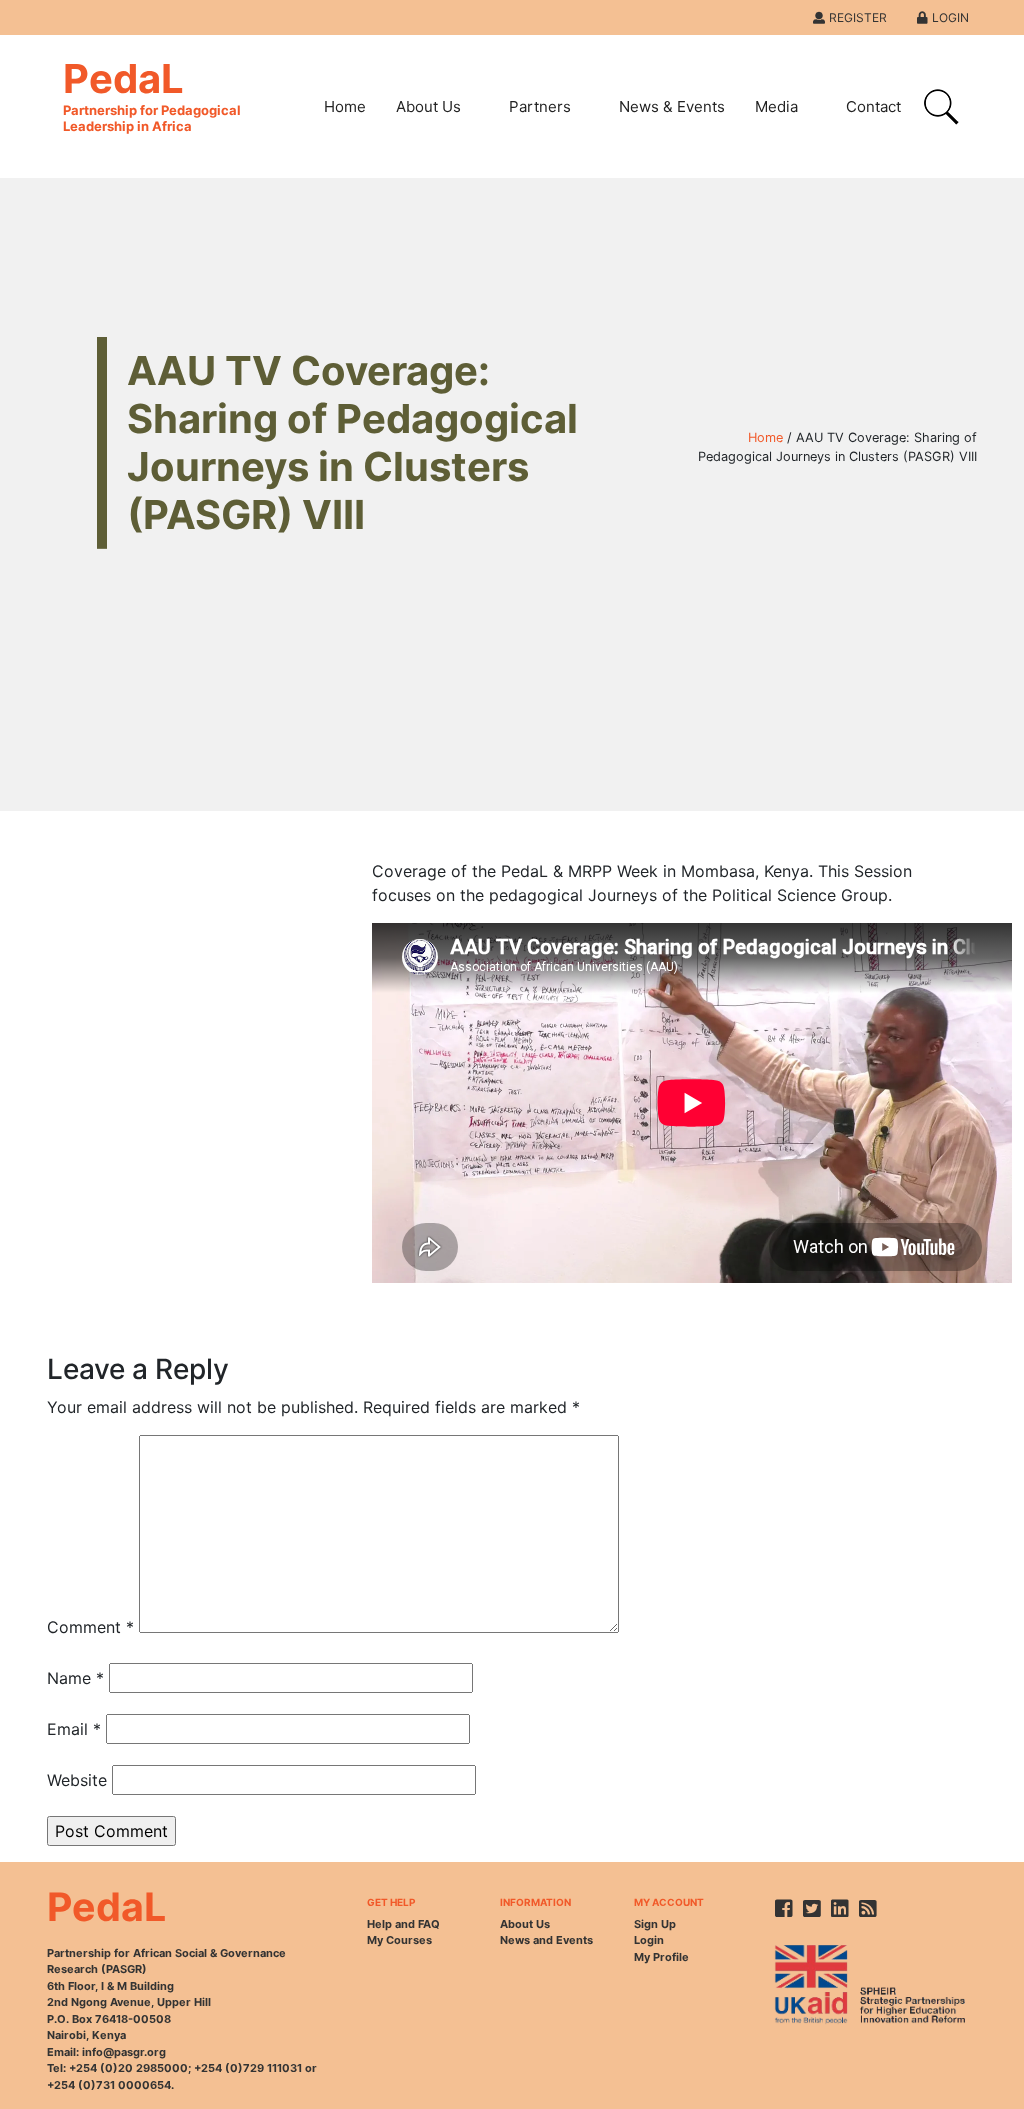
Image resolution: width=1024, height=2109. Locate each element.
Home (345, 106)
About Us (428, 106)
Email (74, 1729)
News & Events (672, 106)
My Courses (399, 1940)
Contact (873, 106)
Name (75, 1678)
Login (950, 17)
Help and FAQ (403, 1924)
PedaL (152, 94)
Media (776, 106)
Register (858, 17)
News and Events (546, 1940)
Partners (540, 106)
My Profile (661, 1957)
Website (77, 1780)
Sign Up (655, 1924)
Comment (90, 1627)
